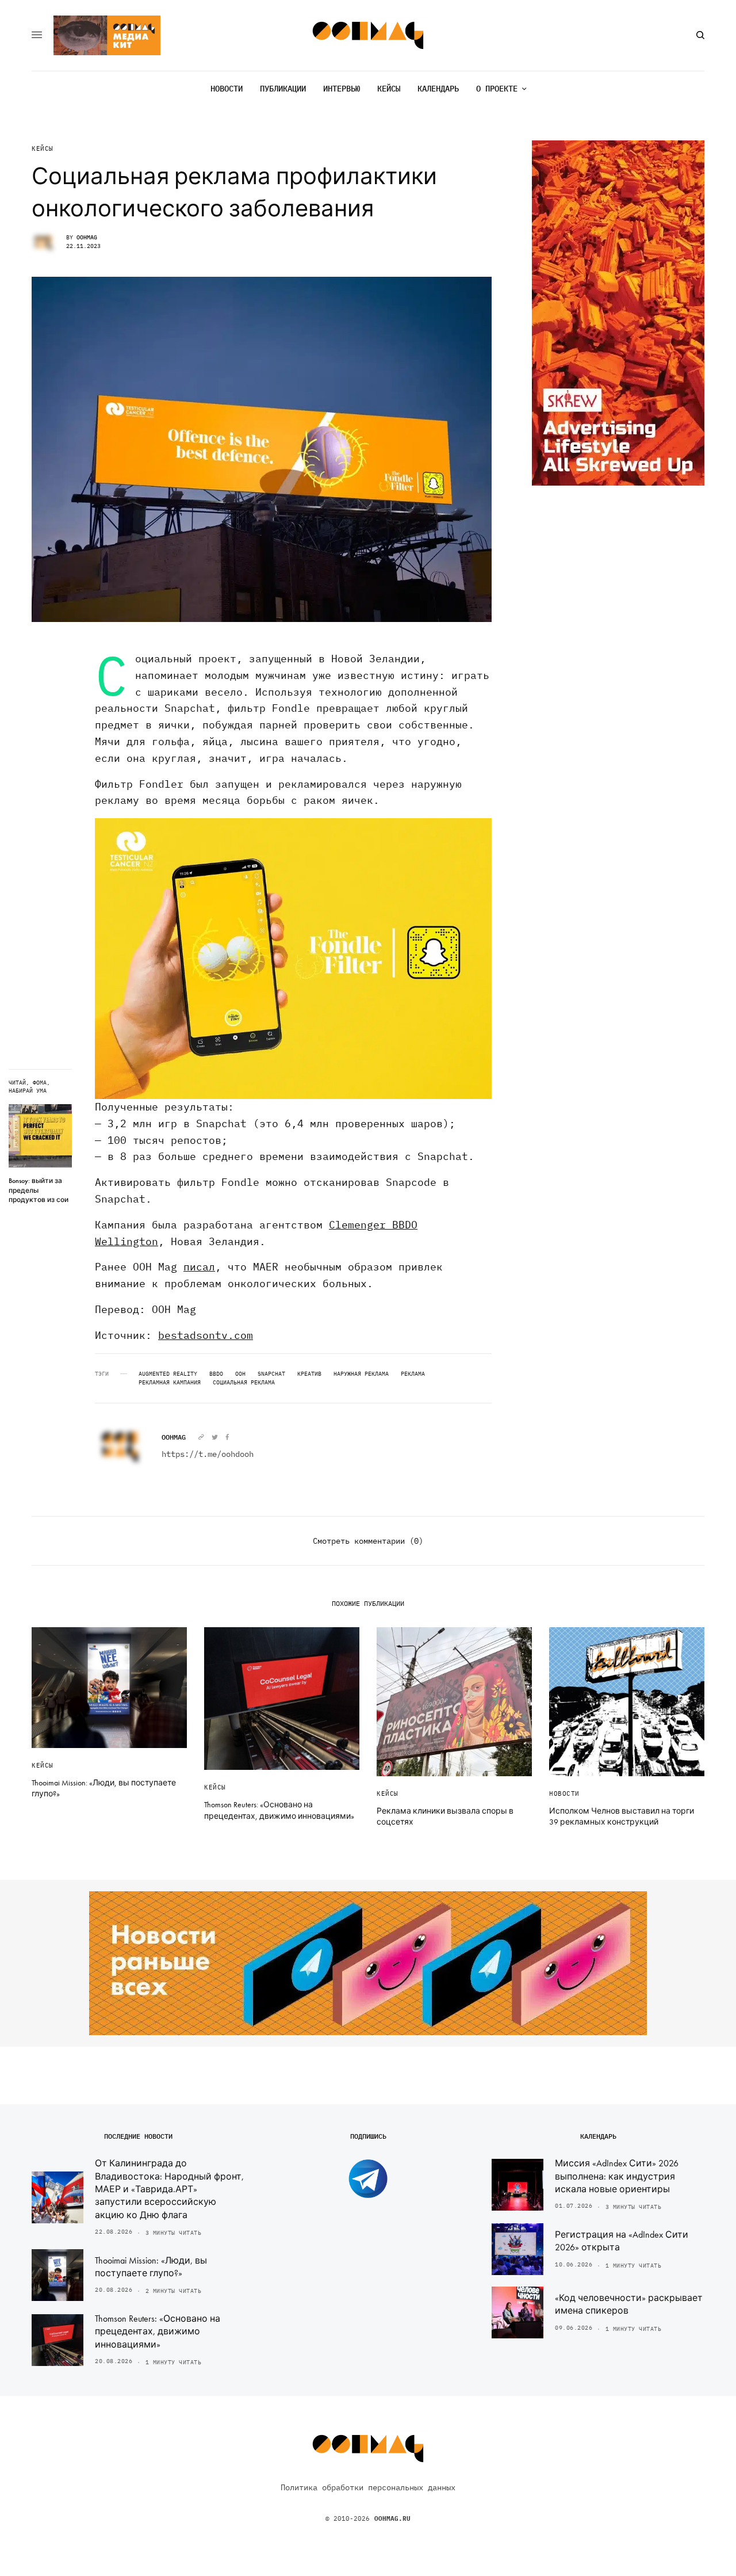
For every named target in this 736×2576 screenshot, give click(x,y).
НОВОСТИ (564, 1793)
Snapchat (271, 1374)
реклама (413, 1374)
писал (199, 1267)
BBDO (216, 1374)
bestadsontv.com (206, 1335)
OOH (240, 1374)
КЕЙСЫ (43, 149)
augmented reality (168, 1374)
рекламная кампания (170, 1383)
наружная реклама (361, 1374)
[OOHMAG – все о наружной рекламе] (368, 35)
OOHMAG (87, 237)
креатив (309, 1374)
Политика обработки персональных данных (368, 2487)
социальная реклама (244, 1383)
